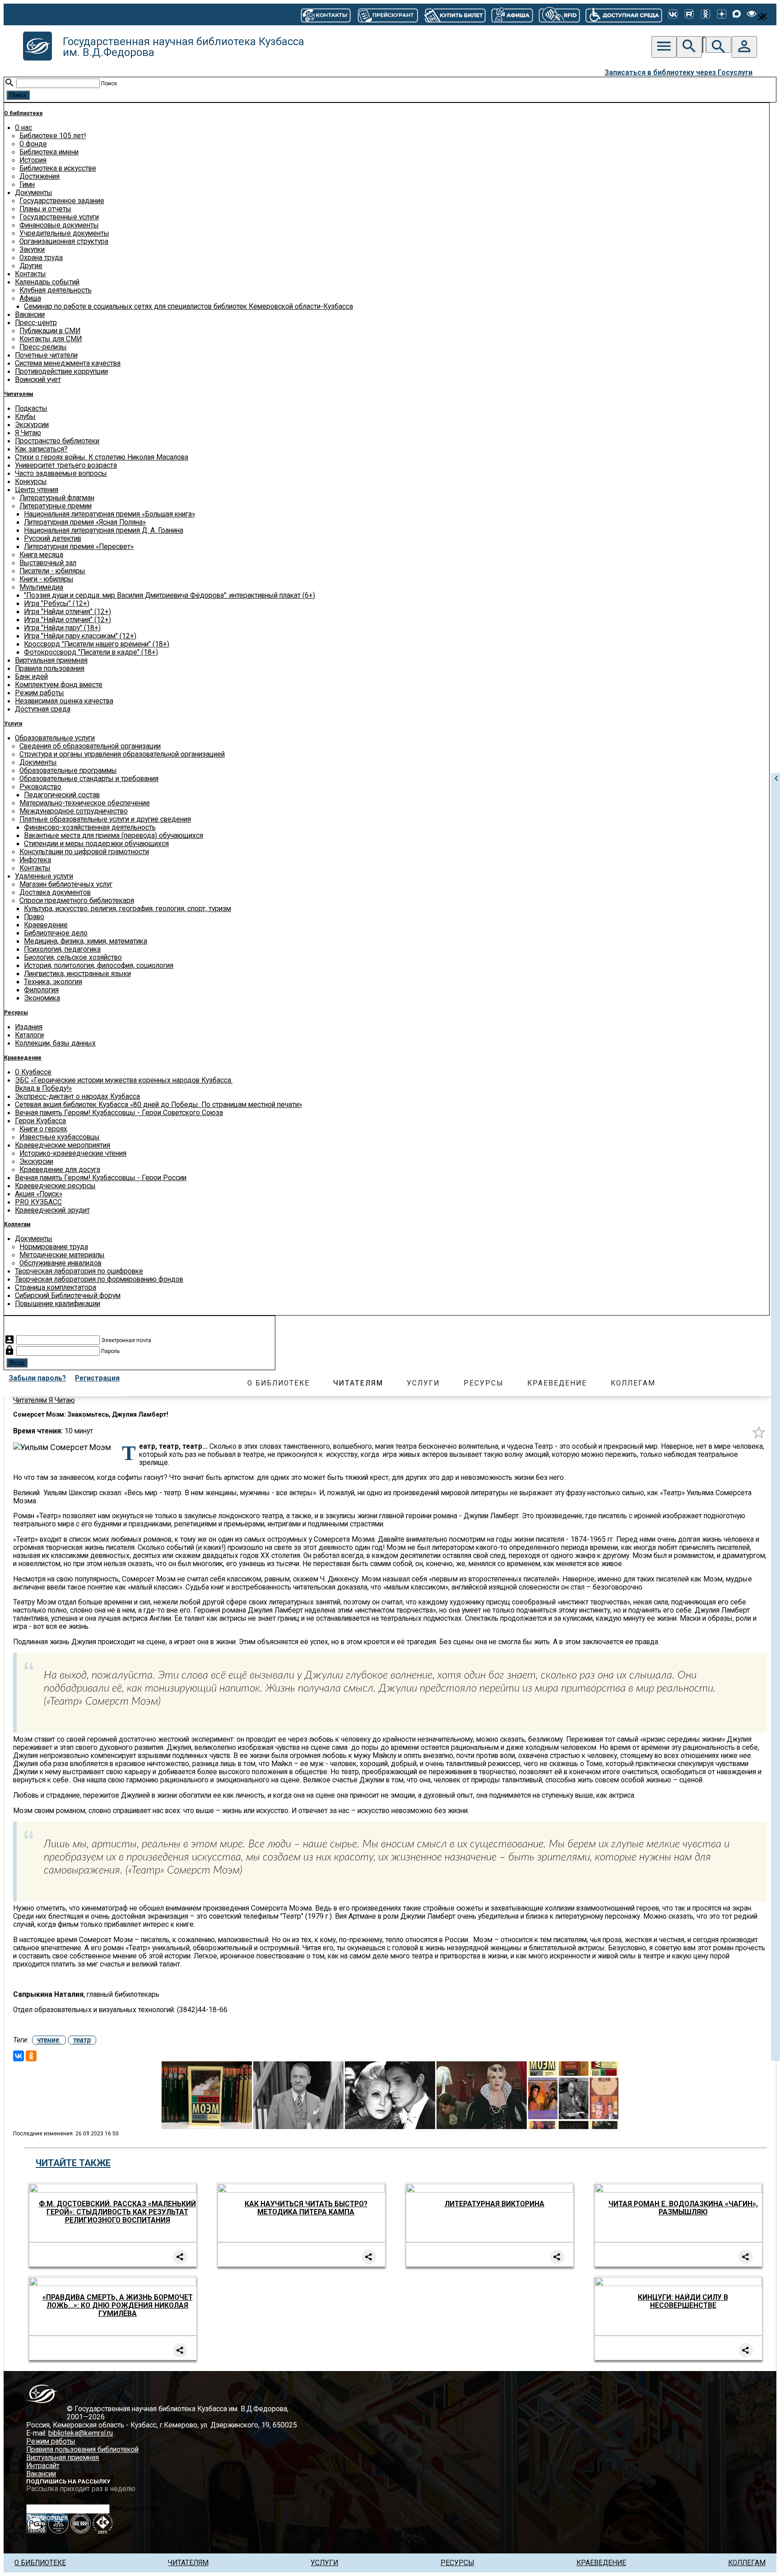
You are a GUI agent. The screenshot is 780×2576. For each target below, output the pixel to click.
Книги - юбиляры (46, 579)
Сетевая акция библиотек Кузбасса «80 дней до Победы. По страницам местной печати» (158, 1105)
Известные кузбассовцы (60, 1137)
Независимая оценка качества (64, 701)
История (33, 160)
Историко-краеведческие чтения (73, 1153)
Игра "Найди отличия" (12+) (67, 612)
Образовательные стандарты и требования (89, 779)
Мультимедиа (41, 587)
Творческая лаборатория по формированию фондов (99, 1279)
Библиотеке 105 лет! (53, 136)
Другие (31, 266)
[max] (737, 15)
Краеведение (46, 925)
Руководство (40, 787)
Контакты (30, 274)
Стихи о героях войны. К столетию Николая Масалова (102, 457)
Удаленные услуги (44, 876)
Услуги (13, 724)
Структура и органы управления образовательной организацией (122, 754)
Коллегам (17, 1224)
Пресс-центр (36, 323)
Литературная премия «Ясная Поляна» (85, 522)
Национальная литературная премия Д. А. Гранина (104, 530)
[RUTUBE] (689, 15)
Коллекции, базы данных (55, 1043)
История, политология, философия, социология (99, 966)
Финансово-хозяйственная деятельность (90, 828)
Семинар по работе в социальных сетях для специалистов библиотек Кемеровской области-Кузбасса (188, 307)
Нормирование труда (54, 1247)
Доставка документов (55, 893)
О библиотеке (23, 113)
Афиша (30, 298)
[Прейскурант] (387, 14)
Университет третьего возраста (66, 465)
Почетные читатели (46, 355)
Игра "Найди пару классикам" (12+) (80, 636)
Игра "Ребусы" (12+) (57, 604)
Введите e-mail (135, 2509)
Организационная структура (64, 242)
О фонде (33, 144)
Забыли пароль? (37, 1378)
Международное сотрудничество (74, 811)
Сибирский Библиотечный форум (68, 1296)
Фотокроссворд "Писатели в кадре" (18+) (91, 652)
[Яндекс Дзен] (722, 15)
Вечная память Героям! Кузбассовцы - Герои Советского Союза (119, 1113)
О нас (23, 128)
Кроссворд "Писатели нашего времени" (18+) (97, 644)
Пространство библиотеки (57, 441)
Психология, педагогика (62, 949)
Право (34, 917)
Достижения (39, 177)
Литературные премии (56, 506)
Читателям (19, 394)
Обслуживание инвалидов (60, 1263)
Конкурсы (31, 482)
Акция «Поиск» (39, 1194)
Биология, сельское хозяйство (73, 958)
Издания (29, 1027)
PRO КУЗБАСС (38, 1202)
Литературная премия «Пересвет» (79, 547)
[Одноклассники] (706, 15)
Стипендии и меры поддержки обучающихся (96, 844)
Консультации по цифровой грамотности (84, 852)
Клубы (25, 417)
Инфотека (35, 860)
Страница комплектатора (56, 1288)
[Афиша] (512, 14)
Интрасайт (43, 2466)
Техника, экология (53, 982)
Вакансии (30, 315)
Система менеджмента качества (68, 363)
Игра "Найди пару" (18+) (62, 628)
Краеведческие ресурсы (55, 1186)
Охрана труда (41, 258)
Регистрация (97, 1378)
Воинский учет (38, 380)
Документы (34, 193)
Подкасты (31, 409)
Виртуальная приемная (51, 660)
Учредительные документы (64, 233)
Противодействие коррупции (61, 372)
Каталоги (29, 1035)
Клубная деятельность (56, 290)
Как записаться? (41, 449)
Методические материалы (62, 1255)
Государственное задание (62, 201)
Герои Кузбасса (40, 1121)
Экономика (42, 998)
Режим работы (39, 693)
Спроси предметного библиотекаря (77, 901)
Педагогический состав (62, 795)
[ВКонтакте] (673, 15)
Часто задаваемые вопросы (61, 474)
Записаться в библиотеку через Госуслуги (678, 73)
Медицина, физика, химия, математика (86, 941)
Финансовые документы (59, 225)
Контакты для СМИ (51, 339)
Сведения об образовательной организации (90, 746)
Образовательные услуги (55, 738)
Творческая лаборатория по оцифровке (79, 1271)
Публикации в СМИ (50, 331)
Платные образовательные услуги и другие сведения (105, 819)
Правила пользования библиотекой (82, 2450)
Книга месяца (41, 555)
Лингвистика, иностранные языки (77, 974)
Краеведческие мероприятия (63, 1145)
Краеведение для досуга (60, 1170)
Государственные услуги (59, 217)
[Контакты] (326, 14)
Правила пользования (50, 669)
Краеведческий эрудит (52, 1210)
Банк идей (31, 677)
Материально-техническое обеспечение (85, 803)
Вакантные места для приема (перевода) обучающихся (114, 836)
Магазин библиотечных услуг (66, 884)
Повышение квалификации (58, 1304)
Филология (41, 990)
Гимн (27, 185)
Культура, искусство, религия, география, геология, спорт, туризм (128, 909)
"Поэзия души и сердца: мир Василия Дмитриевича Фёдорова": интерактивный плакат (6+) (169, 595)
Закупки (32, 250)
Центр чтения (37, 490)
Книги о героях (43, 1129)
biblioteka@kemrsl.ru (81, 2433)
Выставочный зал (48, 563)
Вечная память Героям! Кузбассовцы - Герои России (101, 1178)
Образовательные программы (68, 771)
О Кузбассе (33, 1072)
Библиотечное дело (56, 933)
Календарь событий (47, 282)
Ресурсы (16, 1013)
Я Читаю (28, 433)
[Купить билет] (455, 14)
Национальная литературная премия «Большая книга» (109, 514)
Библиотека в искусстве (58, 168)
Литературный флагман (57, 498)
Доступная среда (43, 709)
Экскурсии (32, 425)
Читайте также (73, 2163)
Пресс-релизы (43, 347)
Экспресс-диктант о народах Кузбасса (77, 1097)
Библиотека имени (49, 152)
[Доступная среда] (624, 14)
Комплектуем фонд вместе (59, 685)
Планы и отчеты (45, 209)
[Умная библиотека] (559, 14)
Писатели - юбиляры (52, 571)
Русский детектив (53, 539)
